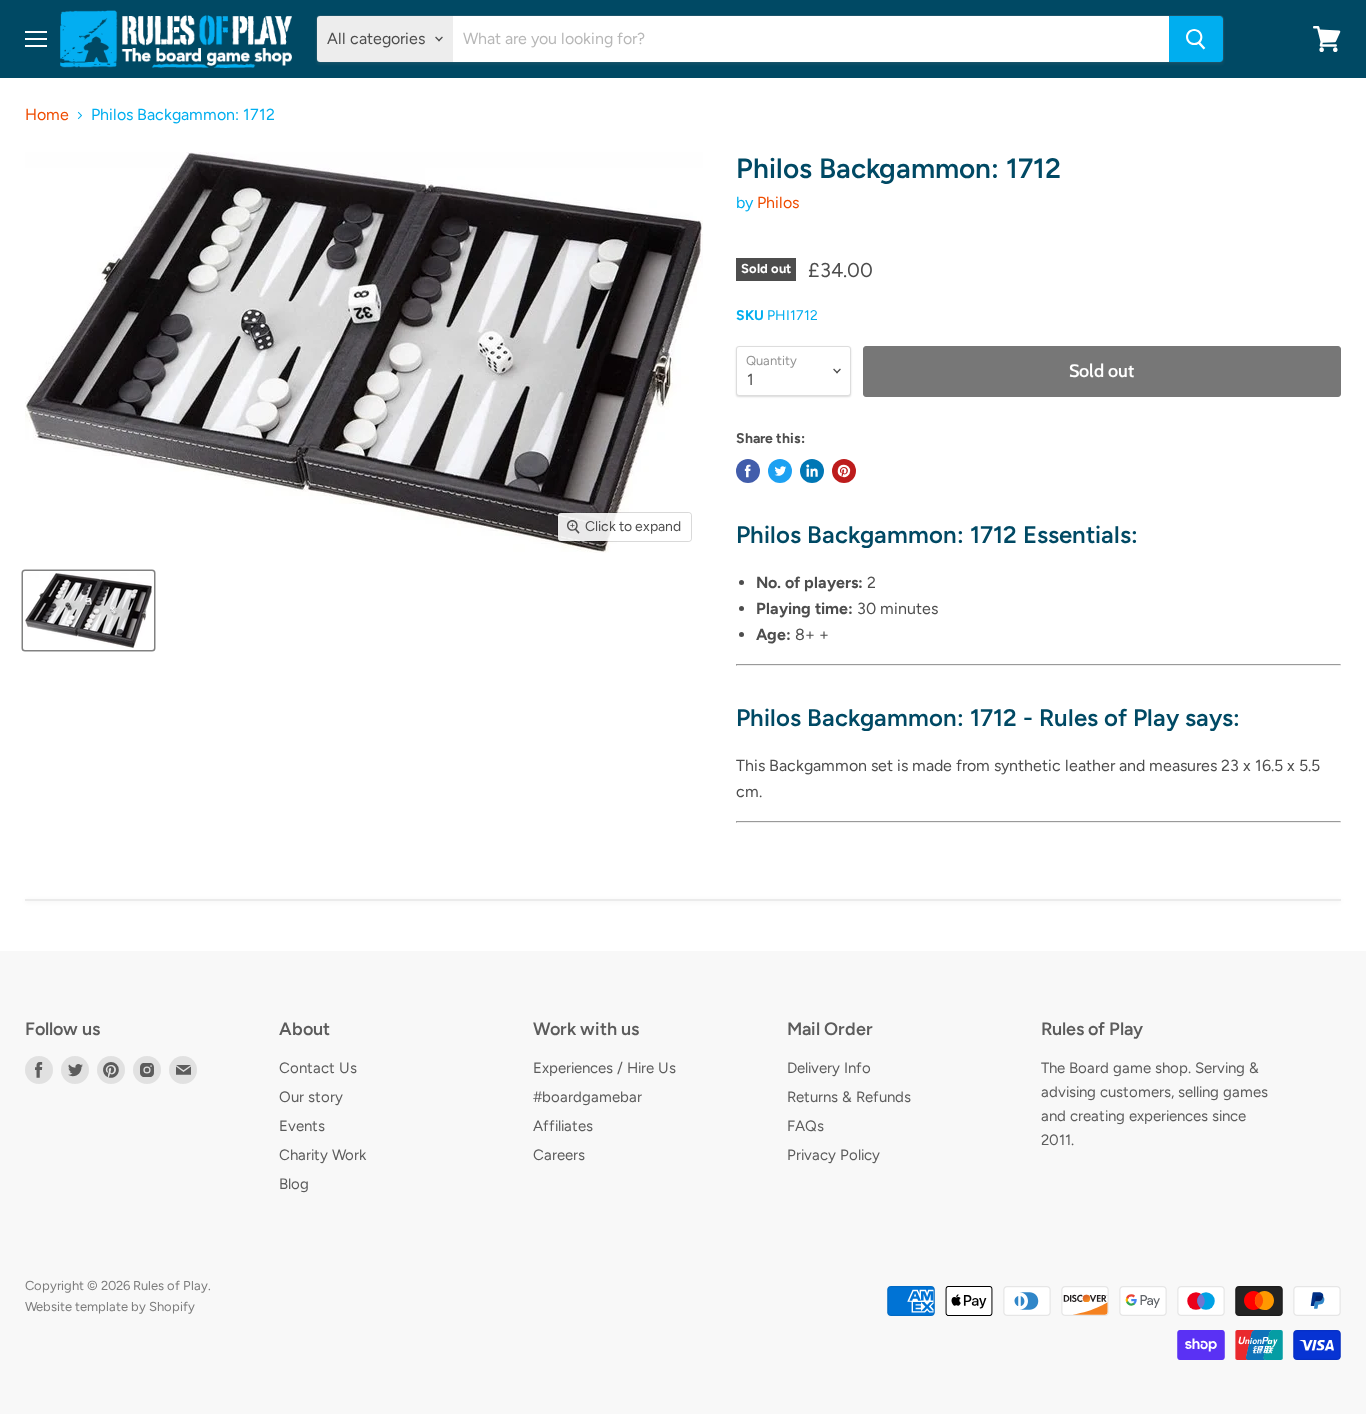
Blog (294, 1184)
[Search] (1196, 39)
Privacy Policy (833, 1155)
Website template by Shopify (110, 1306)
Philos (778, 202)
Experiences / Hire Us (604, 1068)
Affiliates (563, 1126)
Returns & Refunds (849, 1097)
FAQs (805, 1126)
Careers (559, 1155)
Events (302, 1126)
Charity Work (322, 1155)
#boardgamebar (587, 1097)
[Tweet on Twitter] (780, 471)
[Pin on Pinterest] (844, 471)
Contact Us (318, 1068)
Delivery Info (829, 1068)
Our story (311, 1097)
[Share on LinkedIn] (812, 471)
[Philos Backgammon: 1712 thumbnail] (88, 610)
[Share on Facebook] (748, 471)
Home (47, 115)
